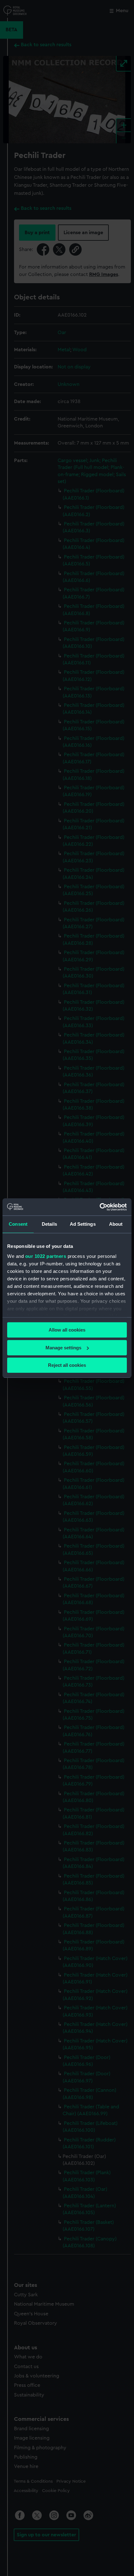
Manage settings (63, 1348)
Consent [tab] (18, 1224)
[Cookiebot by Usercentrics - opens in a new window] (100, 1207)
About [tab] (116, 1224)
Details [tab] (49, 1224)
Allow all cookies (67, 1330)
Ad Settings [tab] (83, 1224)
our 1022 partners (46, 1256)
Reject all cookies (67, 1365)
